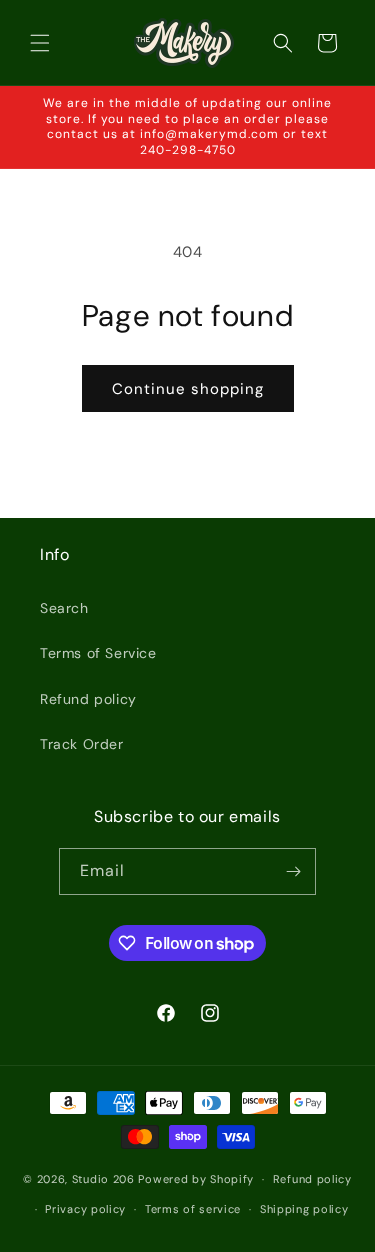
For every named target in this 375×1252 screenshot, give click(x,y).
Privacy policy (85, 1209)
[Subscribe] (293, 871)
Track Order (82, 744)
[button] (40, 43)
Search (64, 608)
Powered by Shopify (196, 1179)
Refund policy (88, 699)
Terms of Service (98, 653)
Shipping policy (304, 1209)
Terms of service (193, 1209)
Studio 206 (103, 1179)
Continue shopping (188, 389)
